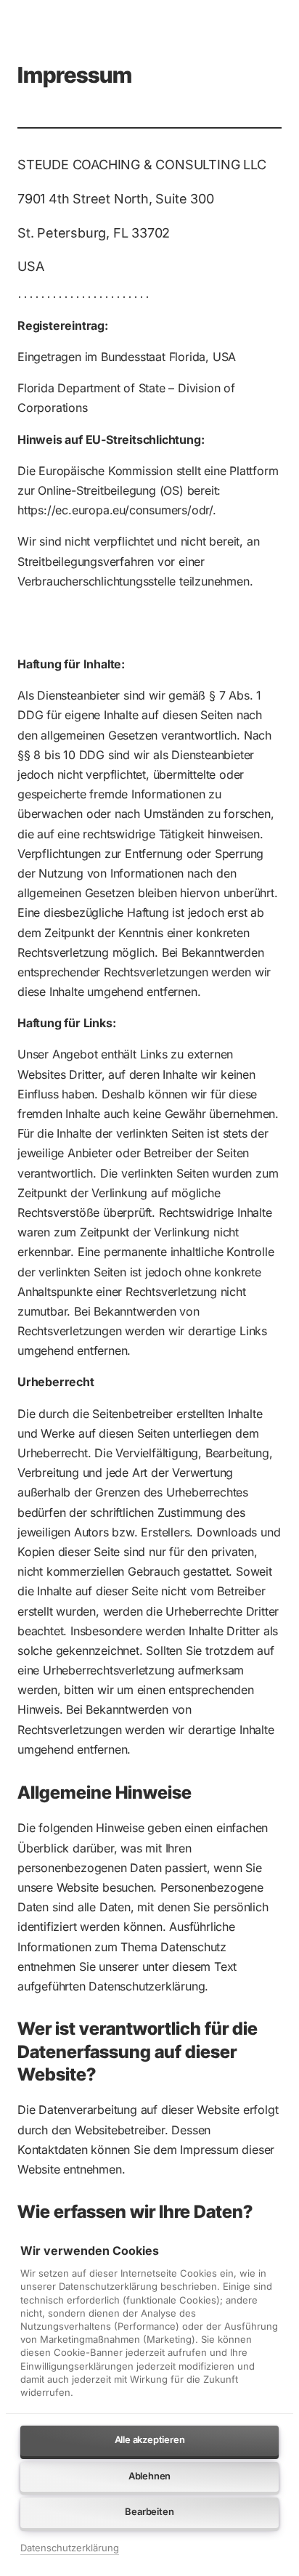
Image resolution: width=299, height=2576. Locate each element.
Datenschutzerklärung (70, 2549)
